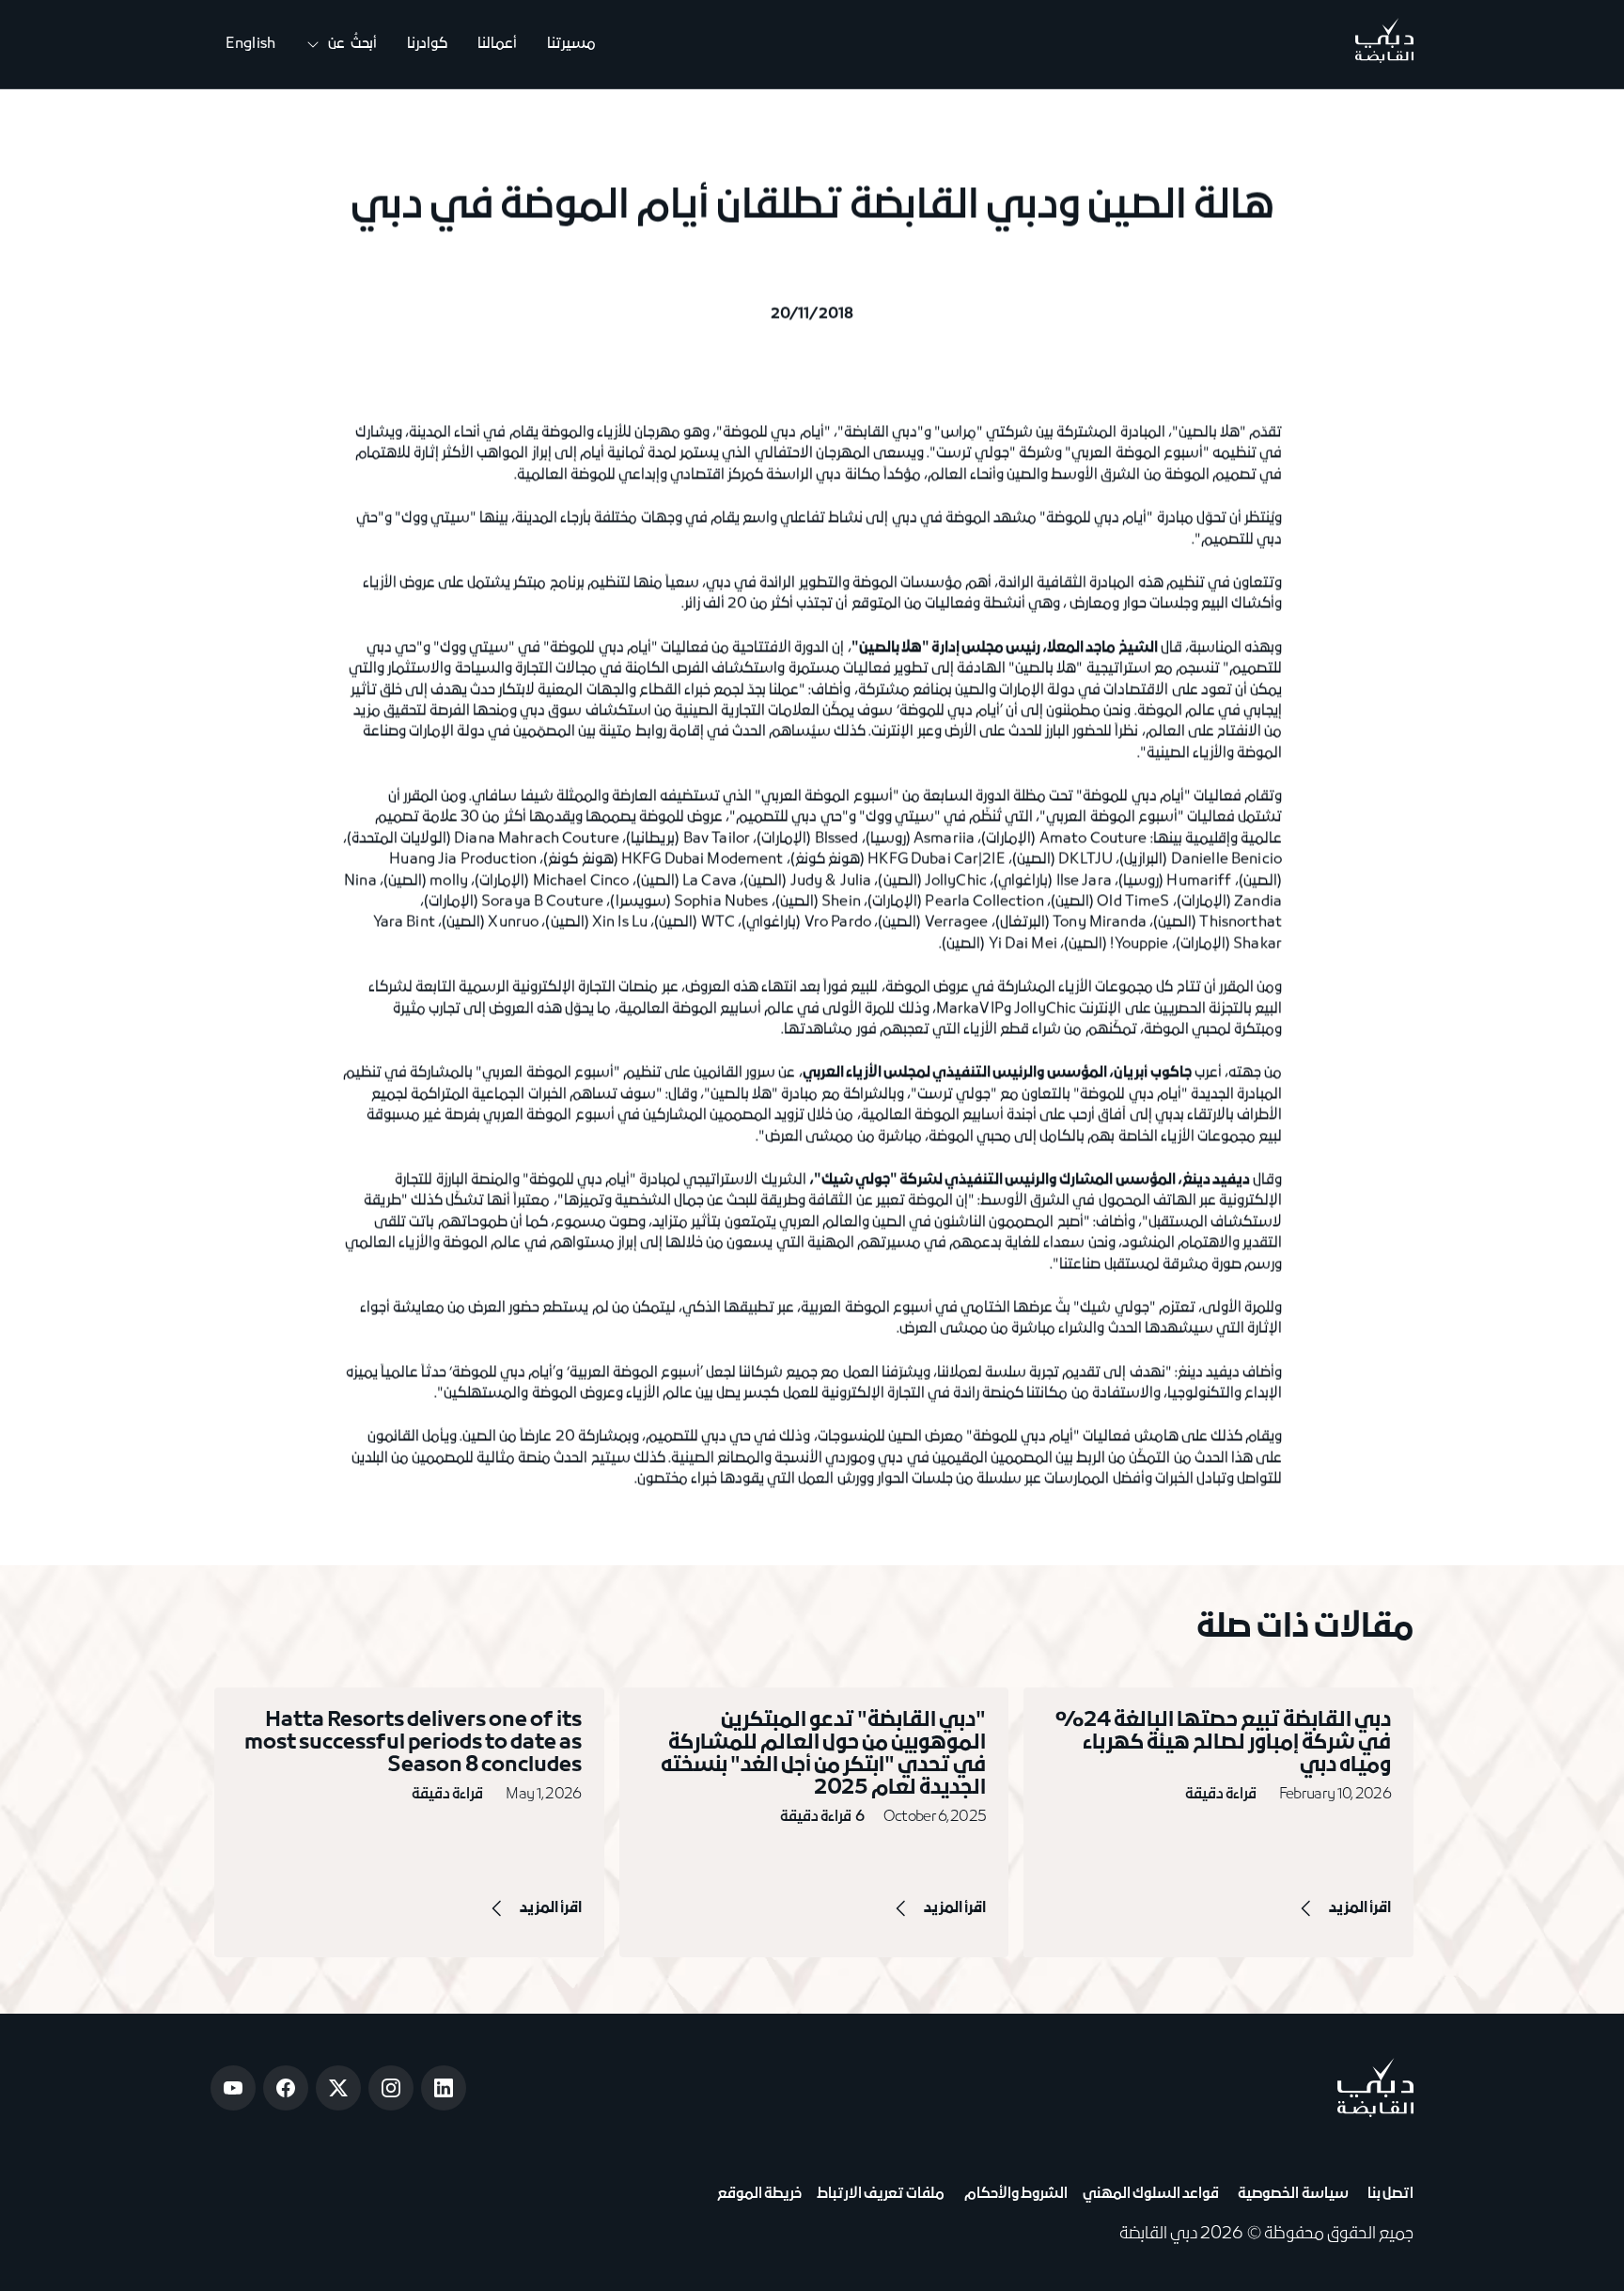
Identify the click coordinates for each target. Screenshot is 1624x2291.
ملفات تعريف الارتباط (881, 2194)
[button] (341, 45)
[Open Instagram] (391, 2088)
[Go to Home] (1384, 44)
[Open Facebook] (286, 2088)
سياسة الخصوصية (1291, 2194)
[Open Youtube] (233, 2088)
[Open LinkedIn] (444, 2088)
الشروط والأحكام (1013, 2194)
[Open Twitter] (338, 2088)
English (250, 44)
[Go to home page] (1375, 2087)
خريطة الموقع (759, 2194)
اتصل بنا (1389, 2194)
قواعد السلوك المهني (1151, 2194)
